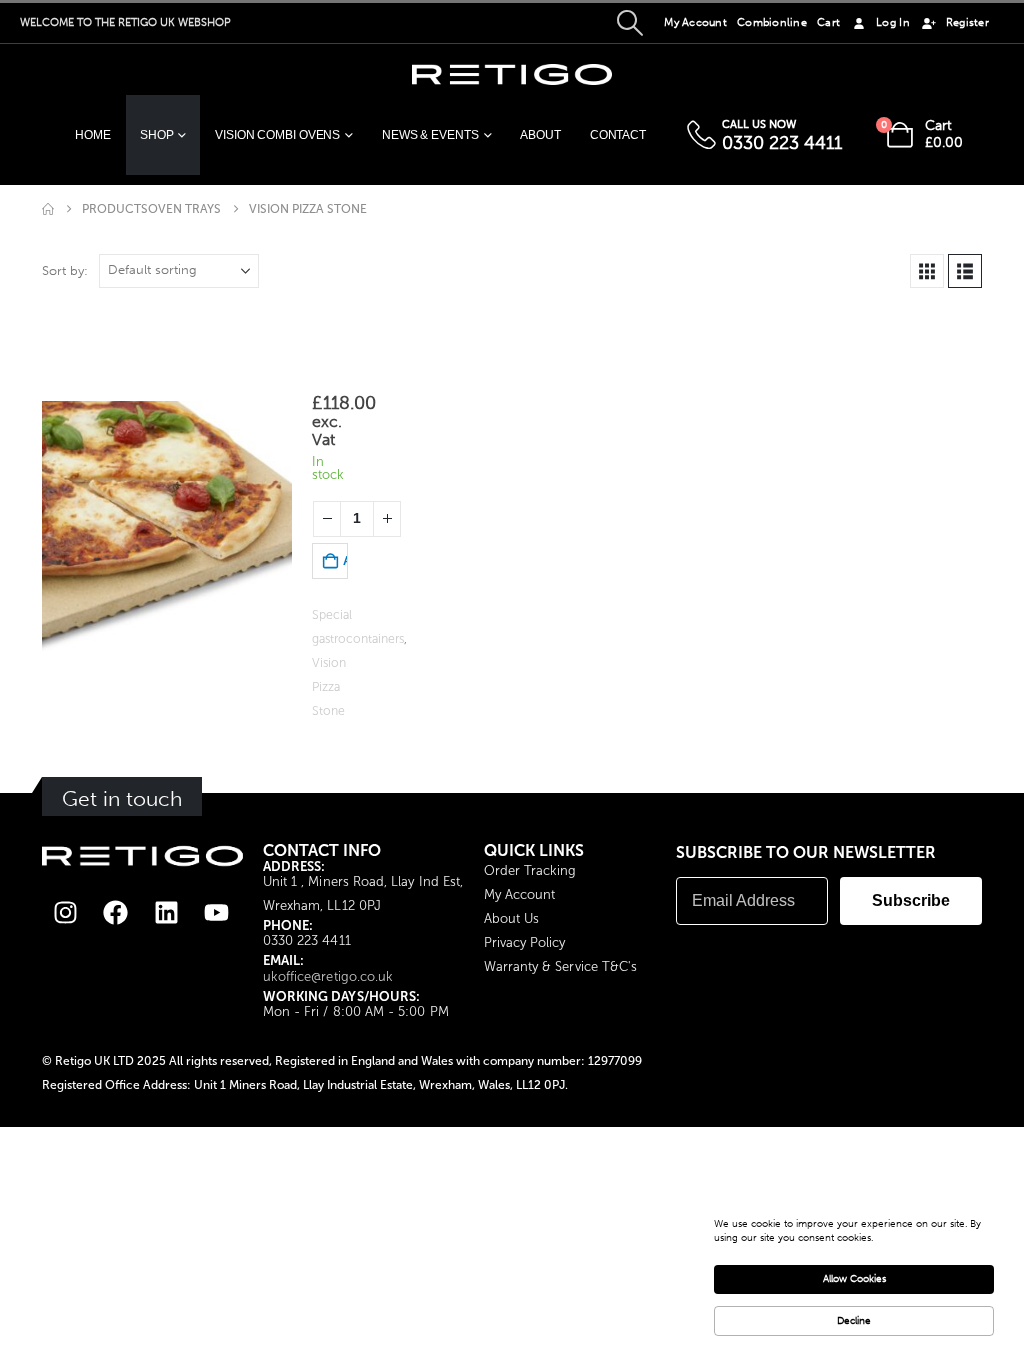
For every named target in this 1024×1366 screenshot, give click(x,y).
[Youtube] (216, 912)
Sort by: (65, 270)
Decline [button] (854, 1321)
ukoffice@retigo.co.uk (328, 976)
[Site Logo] (512, 74)
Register (967, 22)
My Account (695, 22)
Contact (618, 135)
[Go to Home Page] (48, 209)
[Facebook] (116, 912)
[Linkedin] (166, 912)
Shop (157, 135)
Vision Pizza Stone (329, 686)
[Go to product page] (167, 526)
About (540, 135)
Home (93, 135)
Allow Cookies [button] (854, 1279)
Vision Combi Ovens (277, 135)
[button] (629, 23)
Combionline (772, 22)
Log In (893, 22)
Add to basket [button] (345, 561)
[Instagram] (66, 912)
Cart (828, 22)
